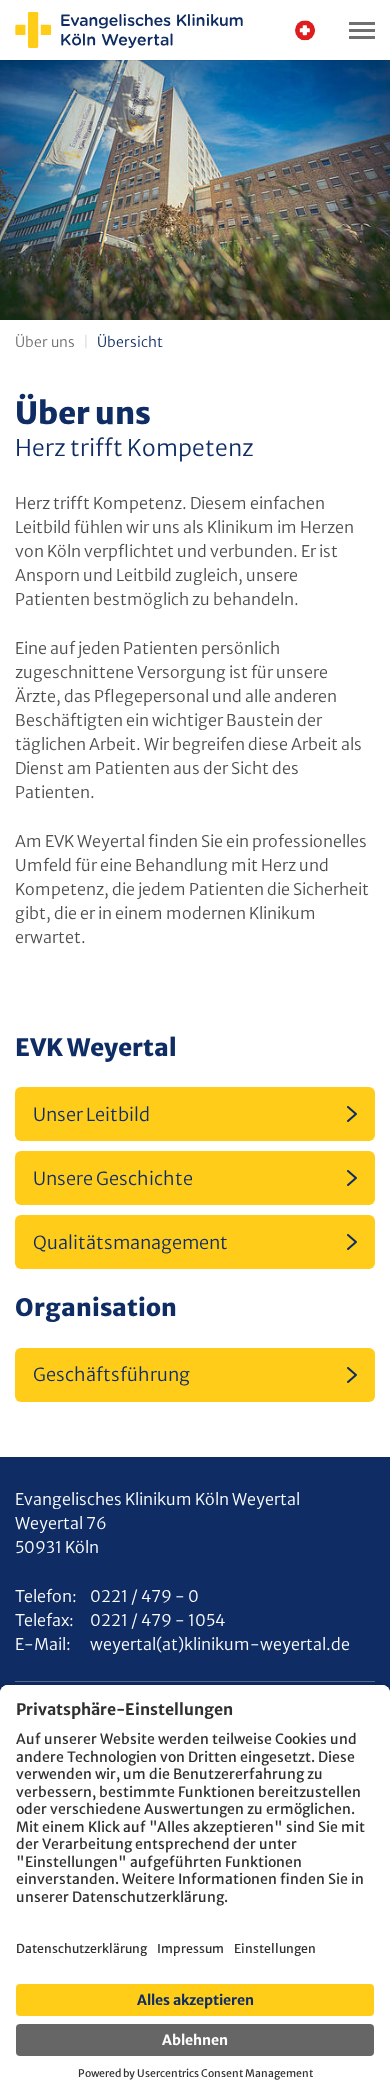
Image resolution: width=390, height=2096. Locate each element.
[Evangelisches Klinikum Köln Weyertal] (129, 30)
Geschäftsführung (111, 1374)
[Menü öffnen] (362, 30)
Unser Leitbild (91, 1114)
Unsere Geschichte (113, 1178)
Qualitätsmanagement (130, 1242)
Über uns (45, 342)
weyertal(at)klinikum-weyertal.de (220, 1644)
